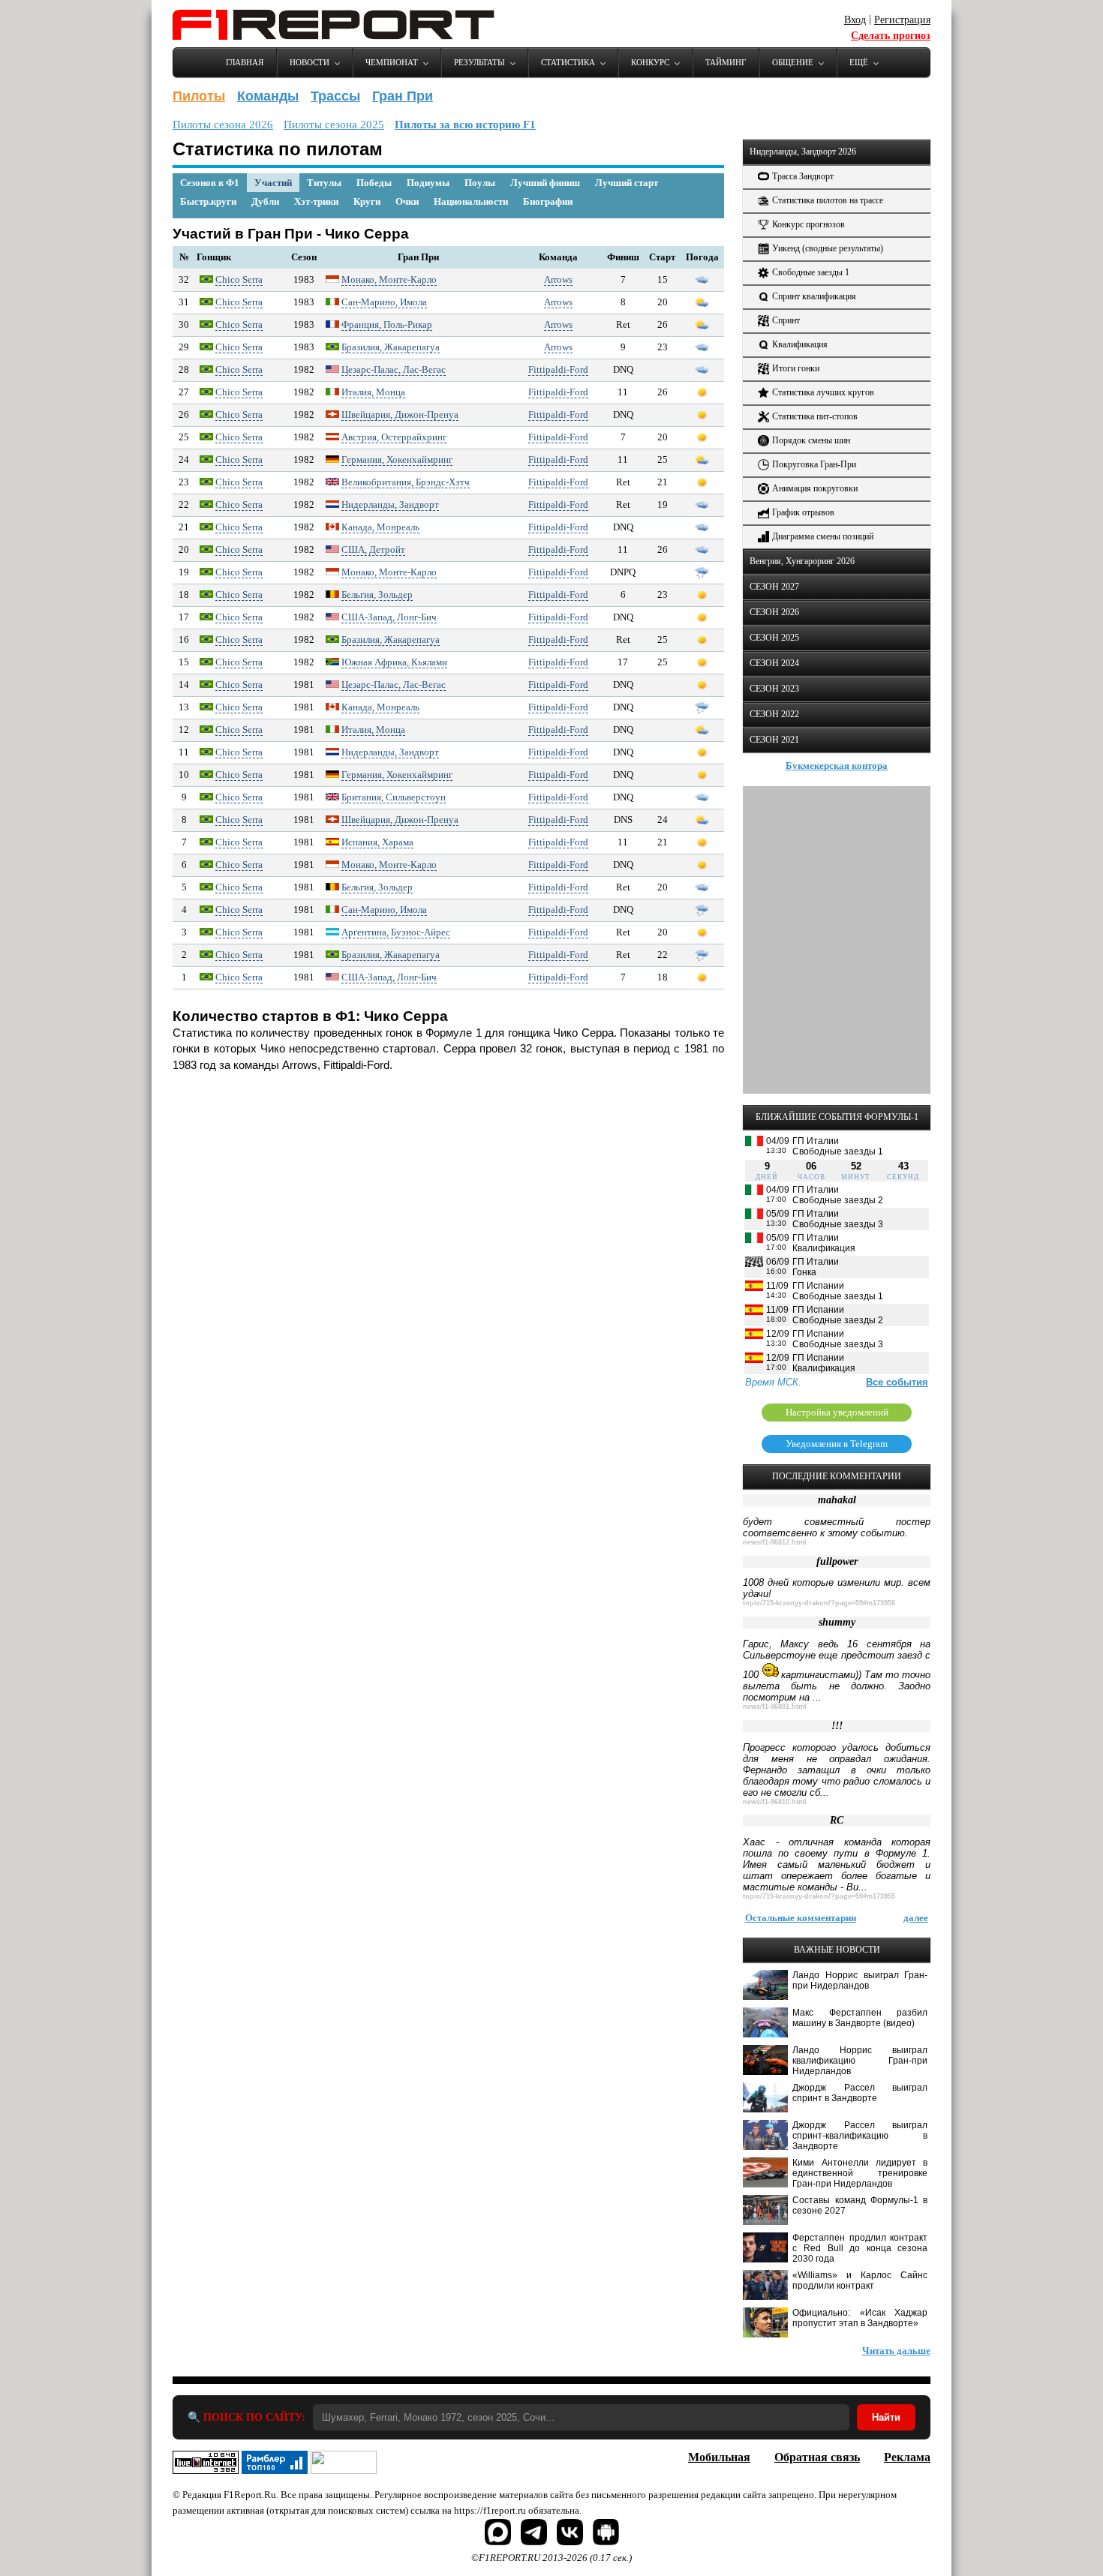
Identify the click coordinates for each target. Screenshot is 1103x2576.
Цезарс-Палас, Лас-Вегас (394, 369)
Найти (886, 2417)
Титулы (324, 183)
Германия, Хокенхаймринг (397, 459)
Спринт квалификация (814, 296)
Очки (407, 201)
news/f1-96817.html (775, 1542)
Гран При (403, 96)
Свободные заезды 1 (811, 272)
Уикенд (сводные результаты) (828, 248)
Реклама (907, 2457)
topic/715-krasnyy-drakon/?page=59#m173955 (819, 1896)
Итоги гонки (796, 368)
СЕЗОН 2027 (774, 587)
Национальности (471, 201)
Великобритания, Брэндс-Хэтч (406, 482)
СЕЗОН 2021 (774, 740)
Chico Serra (239, 279)
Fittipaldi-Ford (558, 369)
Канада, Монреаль (380, 527)
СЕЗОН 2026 (774, 612)
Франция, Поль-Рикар (387, 324)
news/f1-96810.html (775, 1802)
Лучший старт (627, 183)
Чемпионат (392, 62)
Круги (367, 201)
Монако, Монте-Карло (389, 279)
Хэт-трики (316, 201)
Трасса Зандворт (803, 176)
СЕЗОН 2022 (774, 714)
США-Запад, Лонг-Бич (389, 617)
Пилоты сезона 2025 (334, 125)
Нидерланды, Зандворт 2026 (803, 152)
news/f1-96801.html (775, 1707)
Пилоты (199, 96)
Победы (374, 183)
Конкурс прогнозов (808, 224)
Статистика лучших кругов (823, 392)
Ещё (859, 62)
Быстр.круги (208, 201)
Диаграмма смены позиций (823, 536)
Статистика (568, 62)
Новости (310, 62)
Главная (245, 62)
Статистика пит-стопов (815, 416)
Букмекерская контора (837, 766)
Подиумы (428, 183)
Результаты (479, 62)
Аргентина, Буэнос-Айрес (396, 932)
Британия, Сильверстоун (394, 797)
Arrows (558, 279)
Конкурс (650, 62)
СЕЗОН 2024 (774, 663)
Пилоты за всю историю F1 (465, 125)
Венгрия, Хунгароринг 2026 (802, 561)
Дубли (265, 201)
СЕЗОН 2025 (774, 638)
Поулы (480, 183)
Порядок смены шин (811, 440)
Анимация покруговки (815, 488)
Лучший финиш (545, 183)
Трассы (335, 96)
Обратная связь (817, 2457)
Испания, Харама (377, 842)
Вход (855, 20)
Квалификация (800, 344)
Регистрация (902, 20)
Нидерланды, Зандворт (390, 504)
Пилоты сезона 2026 (223, 125)
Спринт (786, 320)
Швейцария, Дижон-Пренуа (400, 414)
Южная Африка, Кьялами (394, 662)
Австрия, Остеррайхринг (394, 437)
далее (916, 1918)
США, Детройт (373, 549)
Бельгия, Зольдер (377, 594)
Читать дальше (896, 2351)
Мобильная (719, 2457)
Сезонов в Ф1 (210, 183)
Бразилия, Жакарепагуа (391, 347)
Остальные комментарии (801, 1918)
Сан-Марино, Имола (384, 302)
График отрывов (803, 512)
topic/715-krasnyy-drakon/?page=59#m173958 (819, 1603)
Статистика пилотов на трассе (828, 200)
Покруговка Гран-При (814, 464)
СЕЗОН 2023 (774, 689)
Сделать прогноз (891, 36)
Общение (793, 62)
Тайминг (726, 62)
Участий (273, 183)
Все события (897, 1382)
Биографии (548, 201)
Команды (268, 96)
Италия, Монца (373, 392)
